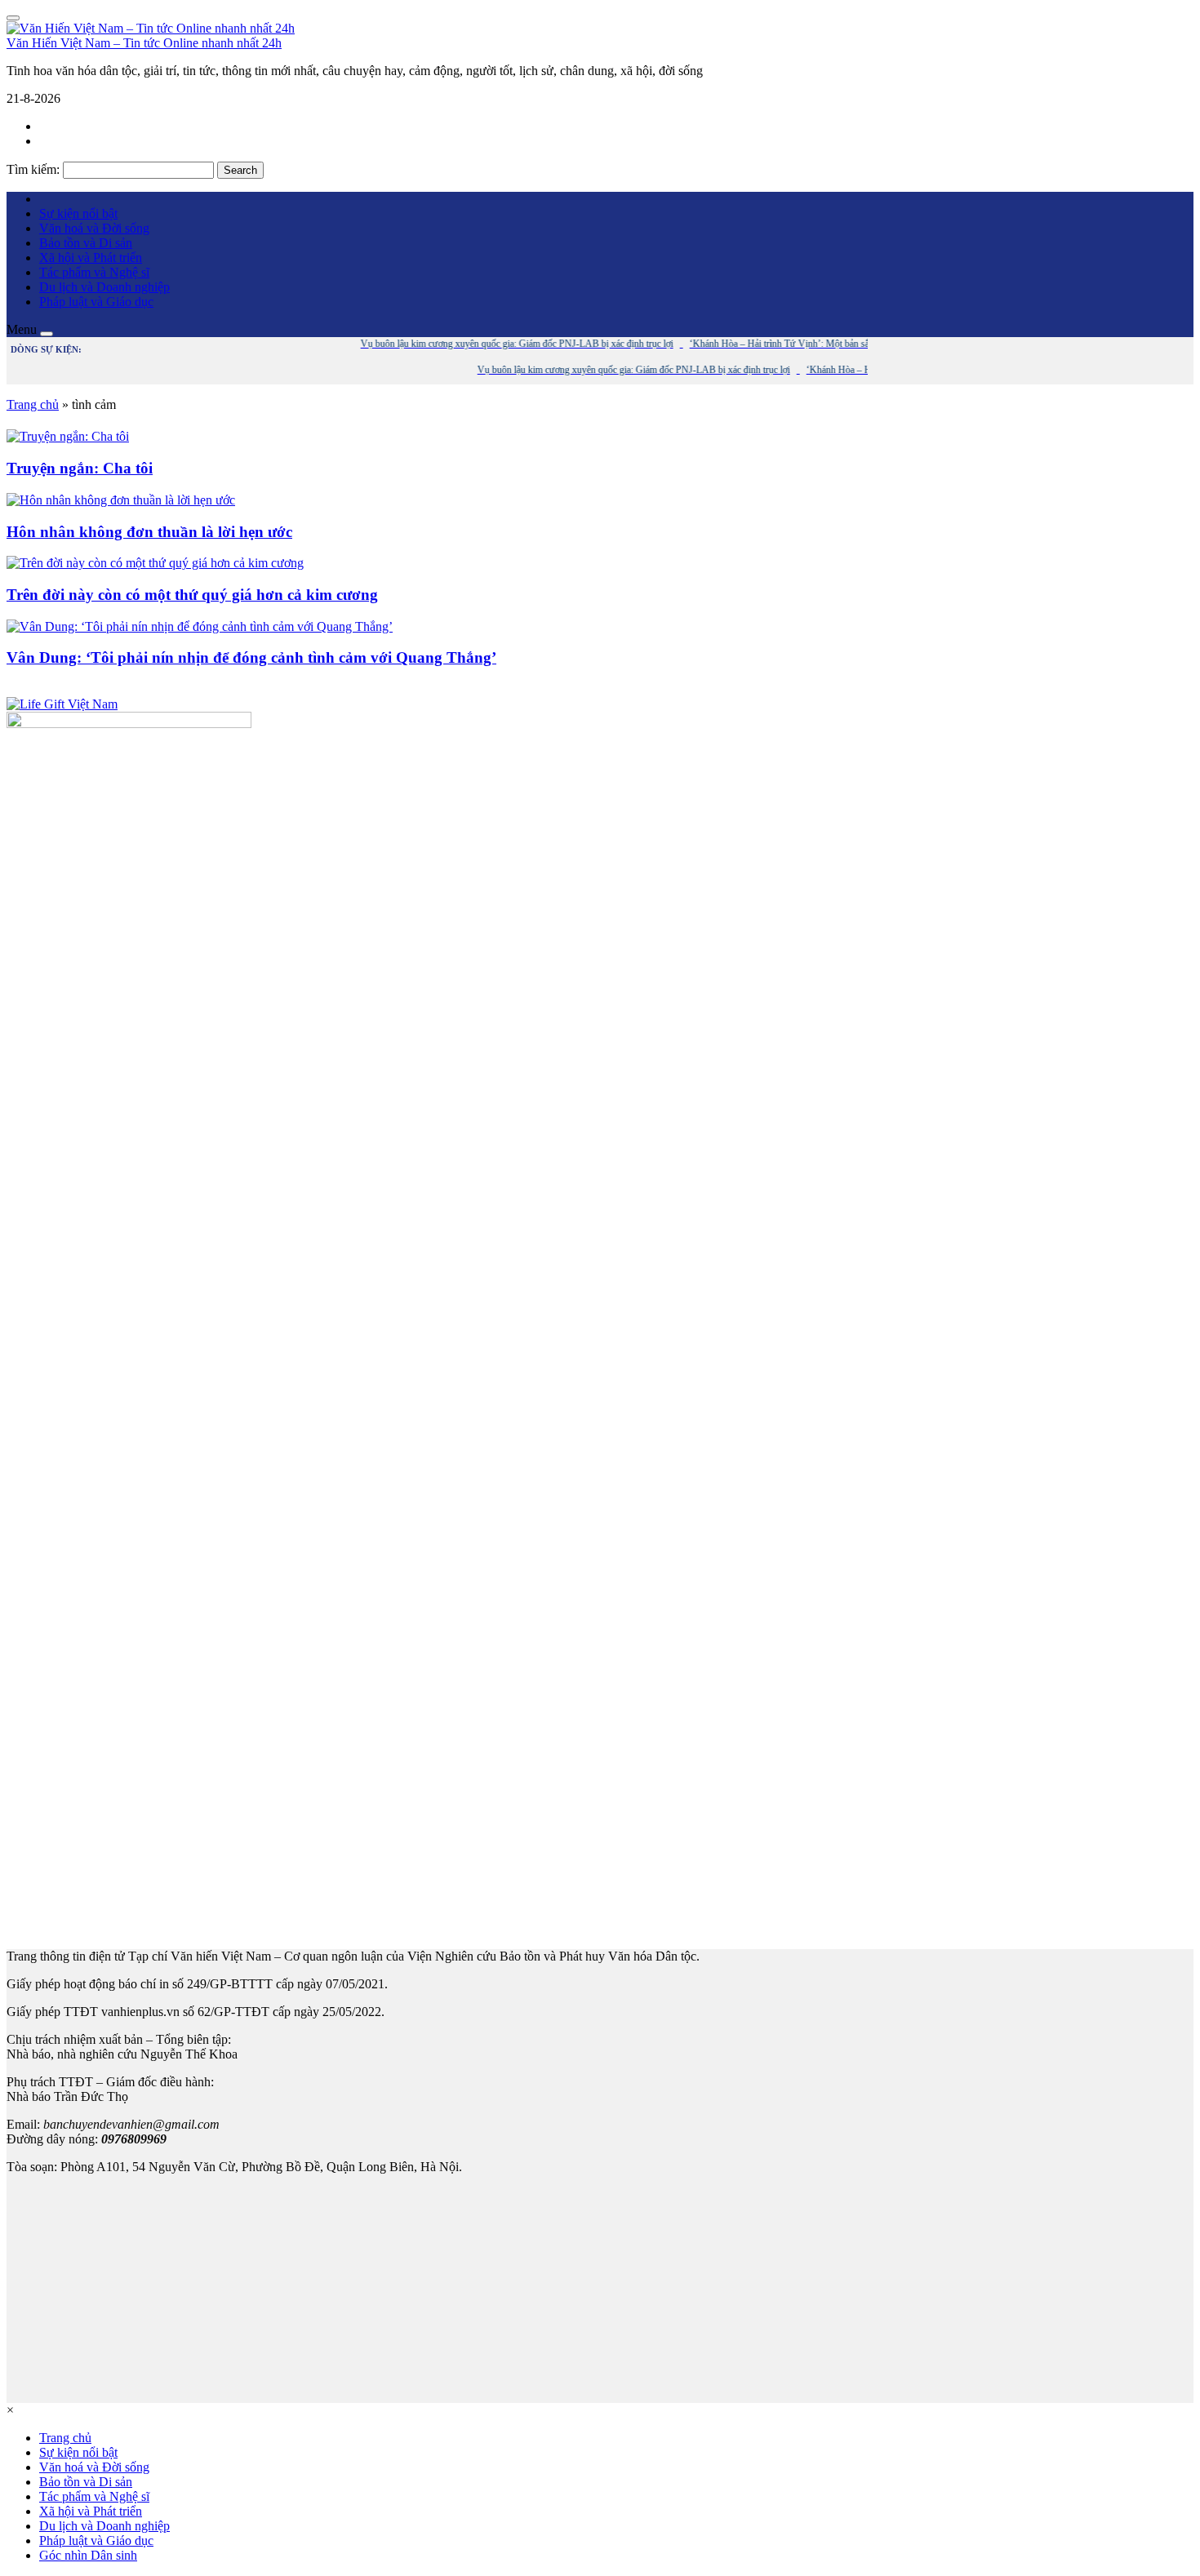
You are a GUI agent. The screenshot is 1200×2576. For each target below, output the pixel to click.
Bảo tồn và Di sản (86, 243)
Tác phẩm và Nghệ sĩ (94, 272)
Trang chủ (33, 404)
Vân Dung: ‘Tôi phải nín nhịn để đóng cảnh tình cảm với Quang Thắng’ (251, 657)
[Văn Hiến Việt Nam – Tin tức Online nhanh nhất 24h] (151, 28)
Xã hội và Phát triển (91, 258)
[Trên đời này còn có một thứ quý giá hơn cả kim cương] (155, 563)
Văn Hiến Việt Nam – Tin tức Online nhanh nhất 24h (144, 43)
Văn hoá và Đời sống (94, 228)
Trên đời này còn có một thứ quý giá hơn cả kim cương (192, 595)
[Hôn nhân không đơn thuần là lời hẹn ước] (121, 500)
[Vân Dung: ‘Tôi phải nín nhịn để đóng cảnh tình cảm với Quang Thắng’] (200, 626)
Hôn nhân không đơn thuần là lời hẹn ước (149, 532)
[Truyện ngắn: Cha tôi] (68, 436)
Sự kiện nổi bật (78, 213)
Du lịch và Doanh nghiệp (104, 287)
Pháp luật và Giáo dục (96, 302)
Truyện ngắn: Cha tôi (80, 468)
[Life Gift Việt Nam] (62, 704)
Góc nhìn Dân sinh (88, 2555)
